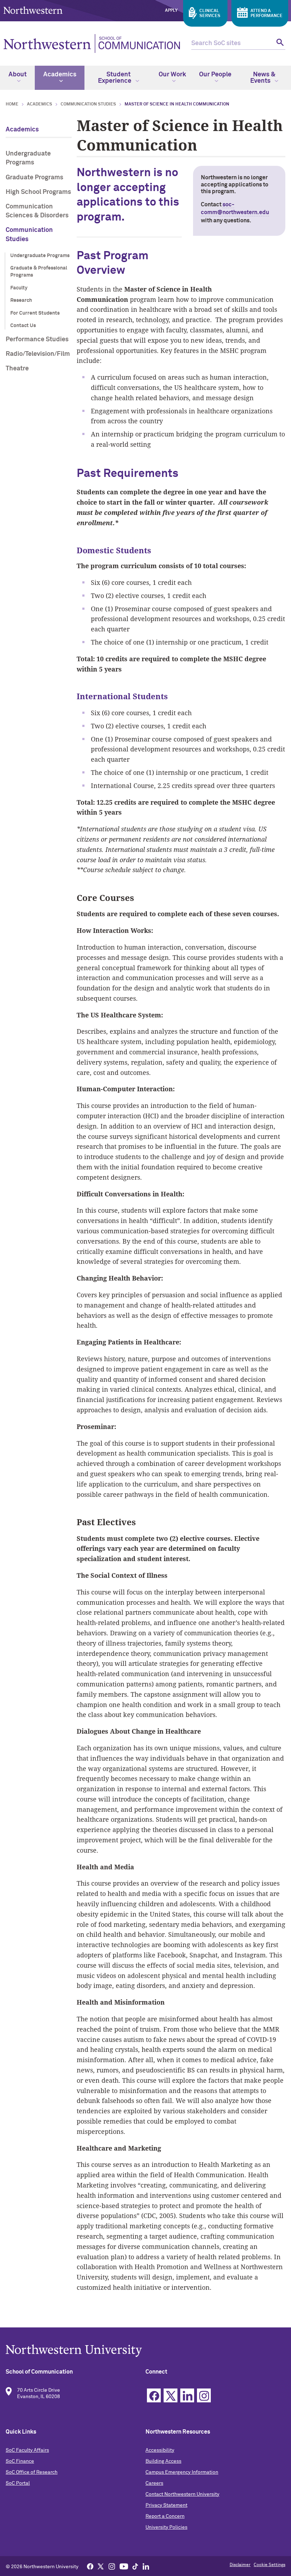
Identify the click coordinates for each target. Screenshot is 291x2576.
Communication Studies (88, 104)
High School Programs (38, 192)
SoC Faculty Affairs (27, 2450)
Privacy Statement (166, 2505)
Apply (171, 11)
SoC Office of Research (32, 2472)
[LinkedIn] (146, 2566)
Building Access (163, 2461)
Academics (60, 75)
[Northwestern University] (145, 2351)
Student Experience (115, 78)
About (18, 75)
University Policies (166, 2527)
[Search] (279, 44)
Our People (215, 75)
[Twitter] (101, 2566)
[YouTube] (124, 2566)
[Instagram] (112, 2566)
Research (21, 300)
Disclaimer (240, 2565)
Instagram (204, 2395)
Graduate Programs (34, 178)
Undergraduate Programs (28, 158)
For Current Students (35, 313)
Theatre (17, 369)
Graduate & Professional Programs (39, 272)
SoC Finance (20, 2461)
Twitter (171, 2395)
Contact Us (23, 326)
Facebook (154, 2395)
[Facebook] (90, 2566)
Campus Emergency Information (182, 2472)
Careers (154, 2483)
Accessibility (160, 2450)
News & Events (263, 78)
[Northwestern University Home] (33, 10)
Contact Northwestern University (182, 2494)
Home (12, 104)
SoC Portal (18, 2483)
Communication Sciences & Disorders (37, 211)
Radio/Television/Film (38, 354)
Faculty (19, 288)
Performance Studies (37, 339)
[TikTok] (135, 2566)
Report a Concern (165, 2516)
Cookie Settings (270, 2565)
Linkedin (187, 2395)
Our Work (172, 75)
